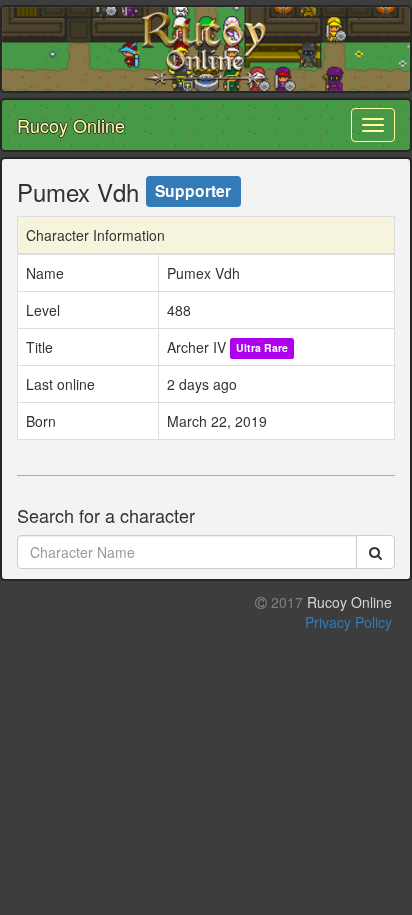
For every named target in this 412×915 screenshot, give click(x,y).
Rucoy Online (71, 125)
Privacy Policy (348, 622)
